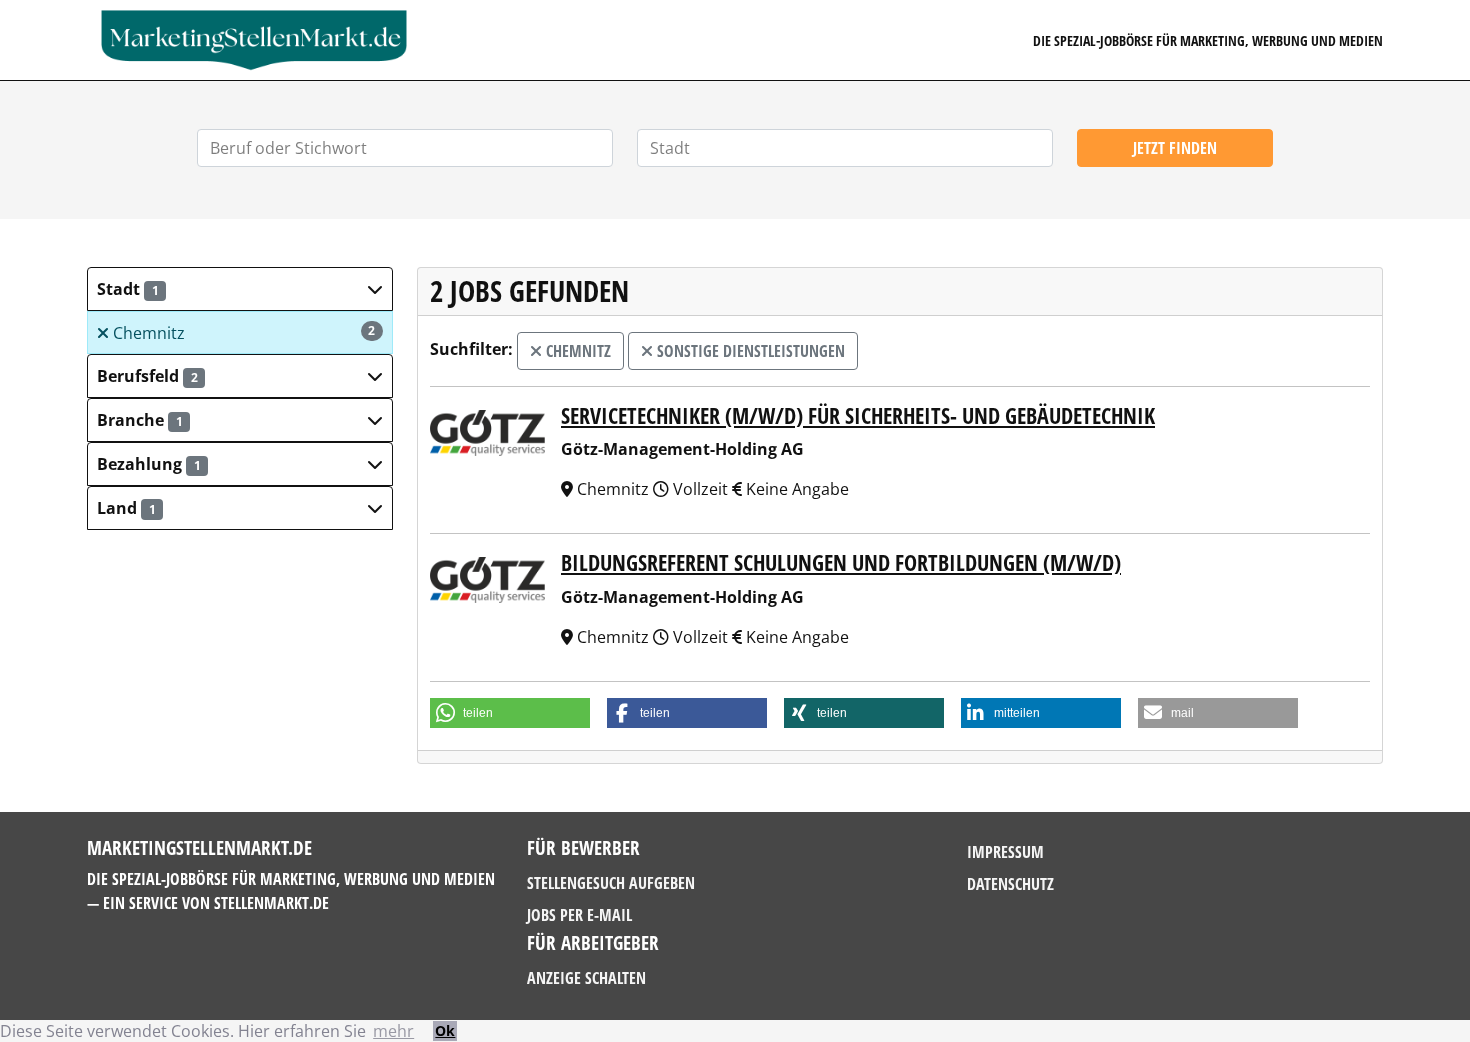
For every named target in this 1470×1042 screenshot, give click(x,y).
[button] (240, 289)
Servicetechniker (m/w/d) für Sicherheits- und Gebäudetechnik (858, 415)
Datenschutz (1010, 884)
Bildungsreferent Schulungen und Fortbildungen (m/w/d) (841, 562)
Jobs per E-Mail (579, 915)
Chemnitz (242, 333)
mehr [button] (393, 1031)
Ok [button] (445, 1030)
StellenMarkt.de (271, 903)
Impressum (1005, 852)
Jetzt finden (1175, 148)
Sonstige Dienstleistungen (749, 351)
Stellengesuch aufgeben (611, 883)
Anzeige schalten (586, 978)
